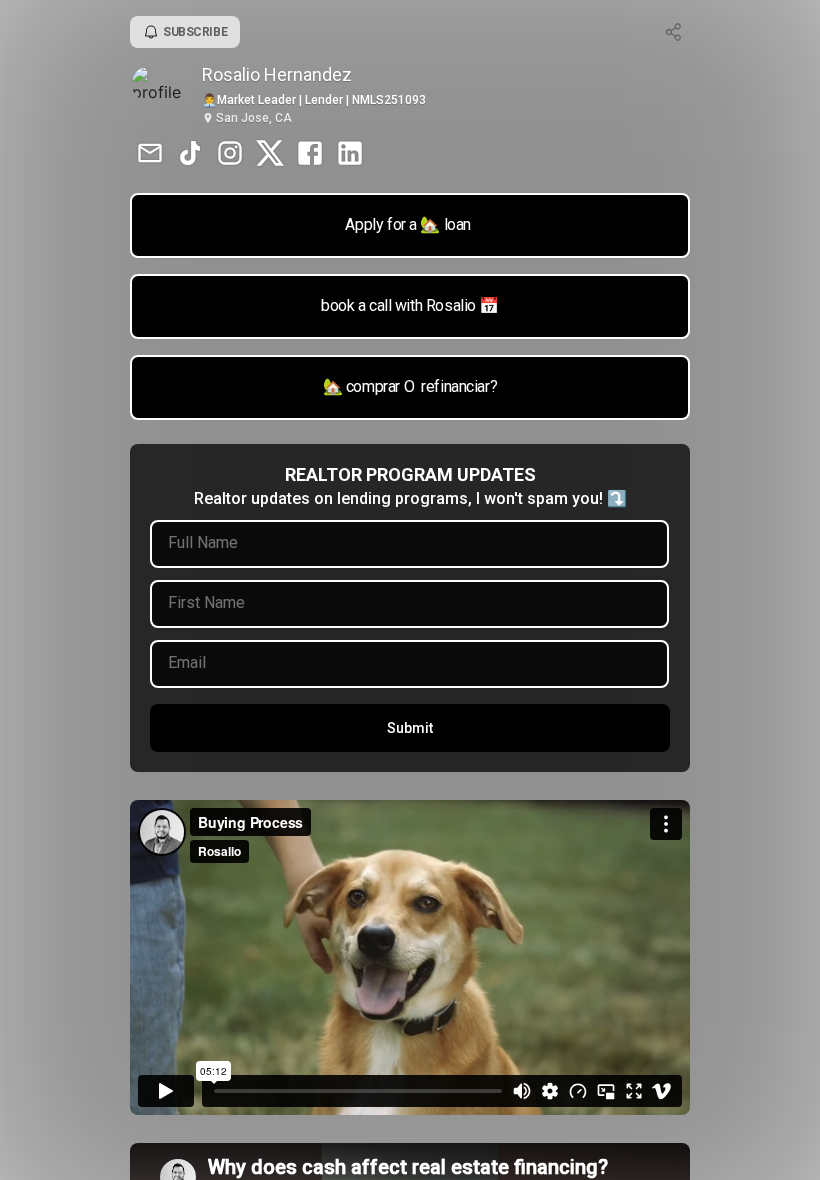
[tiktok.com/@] (190, 155)
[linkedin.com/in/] (350, 155)
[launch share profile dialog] (674, 32)
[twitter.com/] (270, 155)
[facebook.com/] (310, 155)
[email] (150, 155)
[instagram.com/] (230, 155)
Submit (410, 728)
